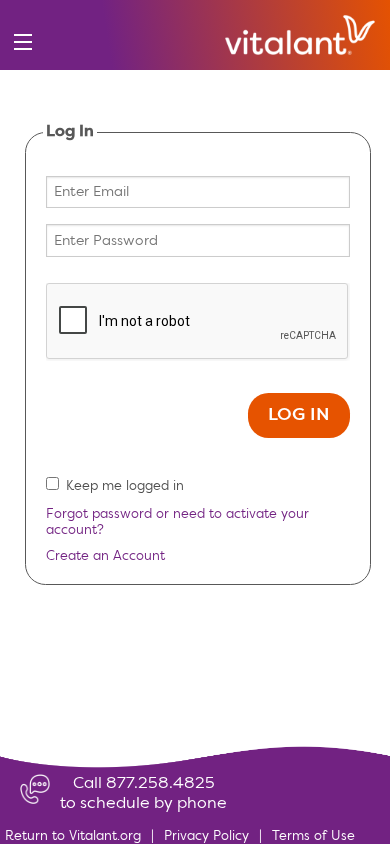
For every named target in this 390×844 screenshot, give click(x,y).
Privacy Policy (206, 836)
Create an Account (105, 556)
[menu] (22, 42)
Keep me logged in (125, 486)
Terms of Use (313, 836)
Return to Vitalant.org (73, 836)
